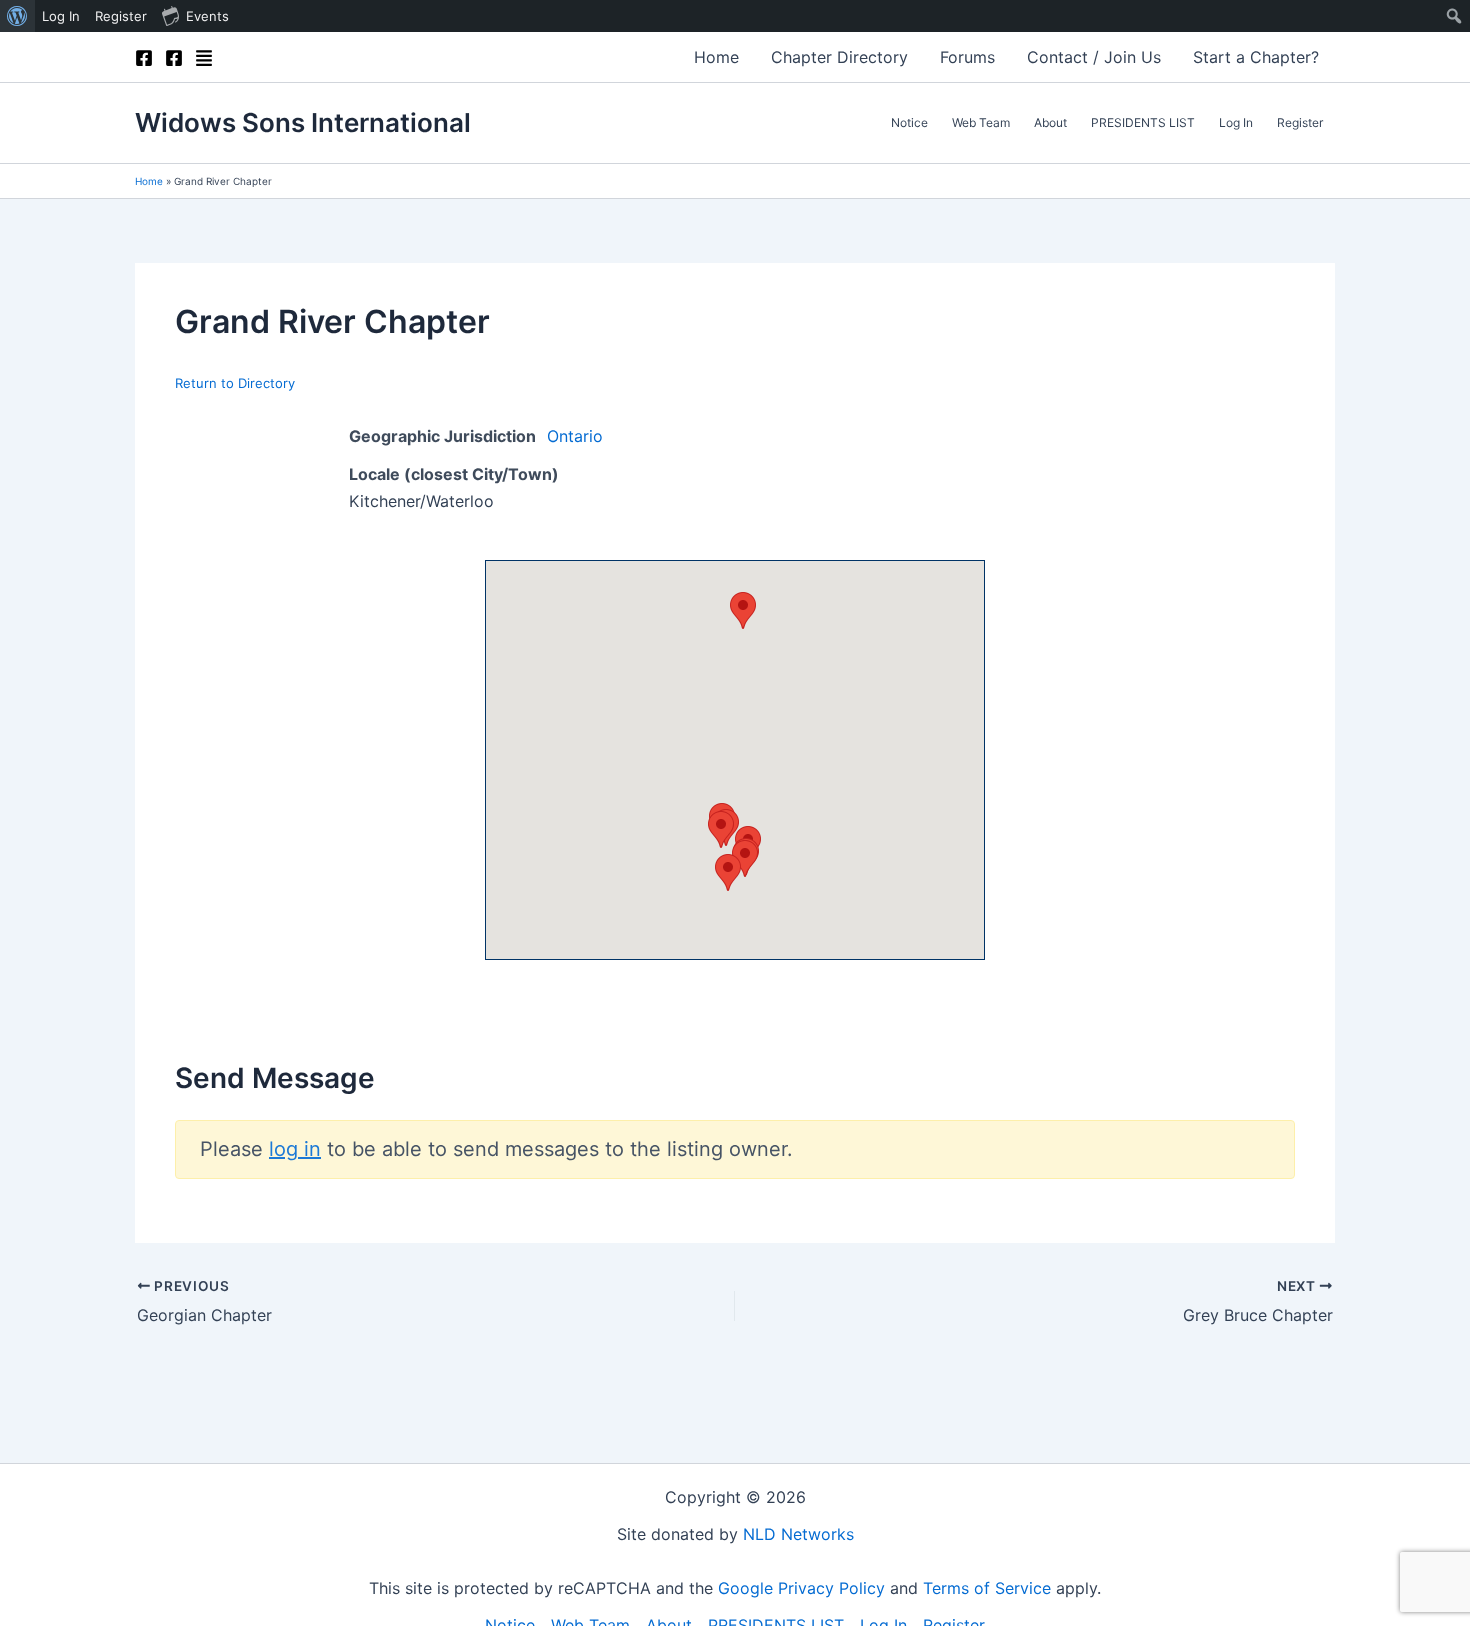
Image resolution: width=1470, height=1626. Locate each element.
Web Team (981, 122)
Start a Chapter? (1256, 57)
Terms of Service (987, 1588)
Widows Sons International (303, 122)
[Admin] (204, 58)
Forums (967, 57)
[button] (743, 610)
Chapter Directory (839, 57)
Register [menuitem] (121, 16)
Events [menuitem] (207, 16)
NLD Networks (798, 1534)
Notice (909, 122)
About (1050, 122)
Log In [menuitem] (61, 16)
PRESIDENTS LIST (1143, 122)
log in (295, 1149)
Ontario (575, 436)
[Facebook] (144, 58)
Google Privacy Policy (801, 1588)
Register (1300, 122)
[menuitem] (17, 16)
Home (716, 57)
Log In (1236, 122)
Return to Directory (235, 383)
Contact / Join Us (1094, 57)
